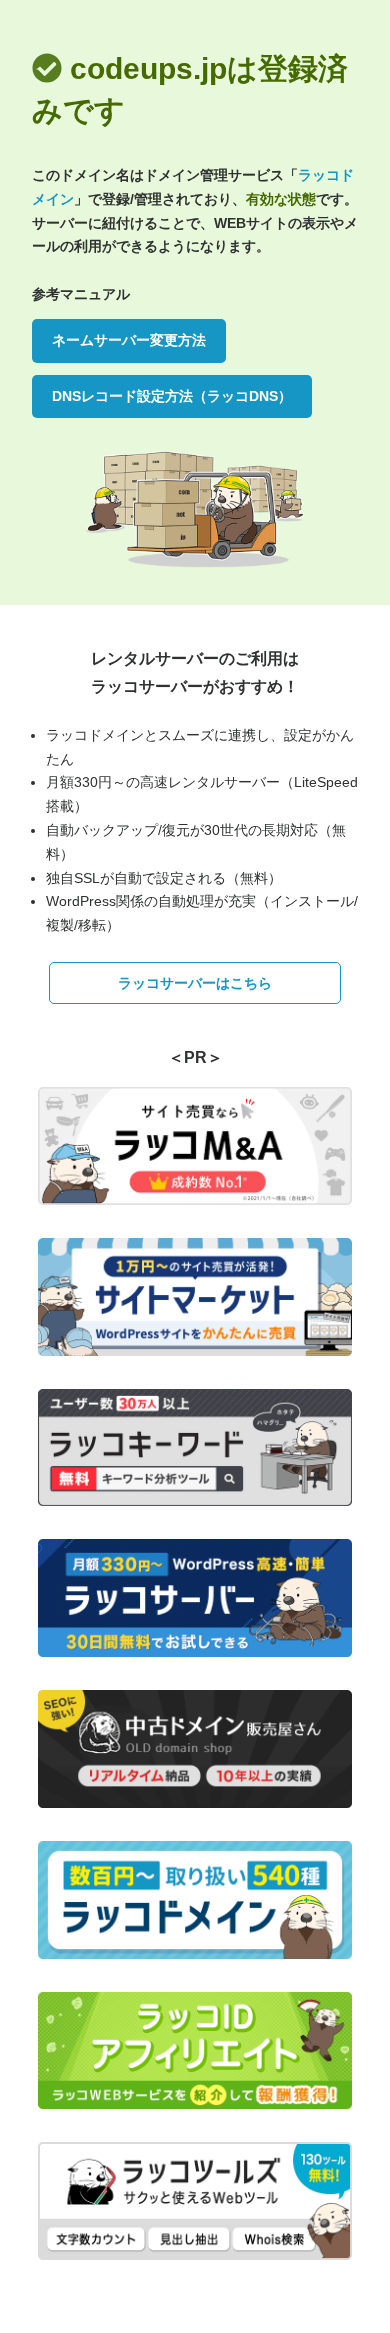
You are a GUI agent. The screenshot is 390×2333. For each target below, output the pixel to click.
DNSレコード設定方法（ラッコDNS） (172, 396)
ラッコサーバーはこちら (195, 983)
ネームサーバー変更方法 (129, 340)
